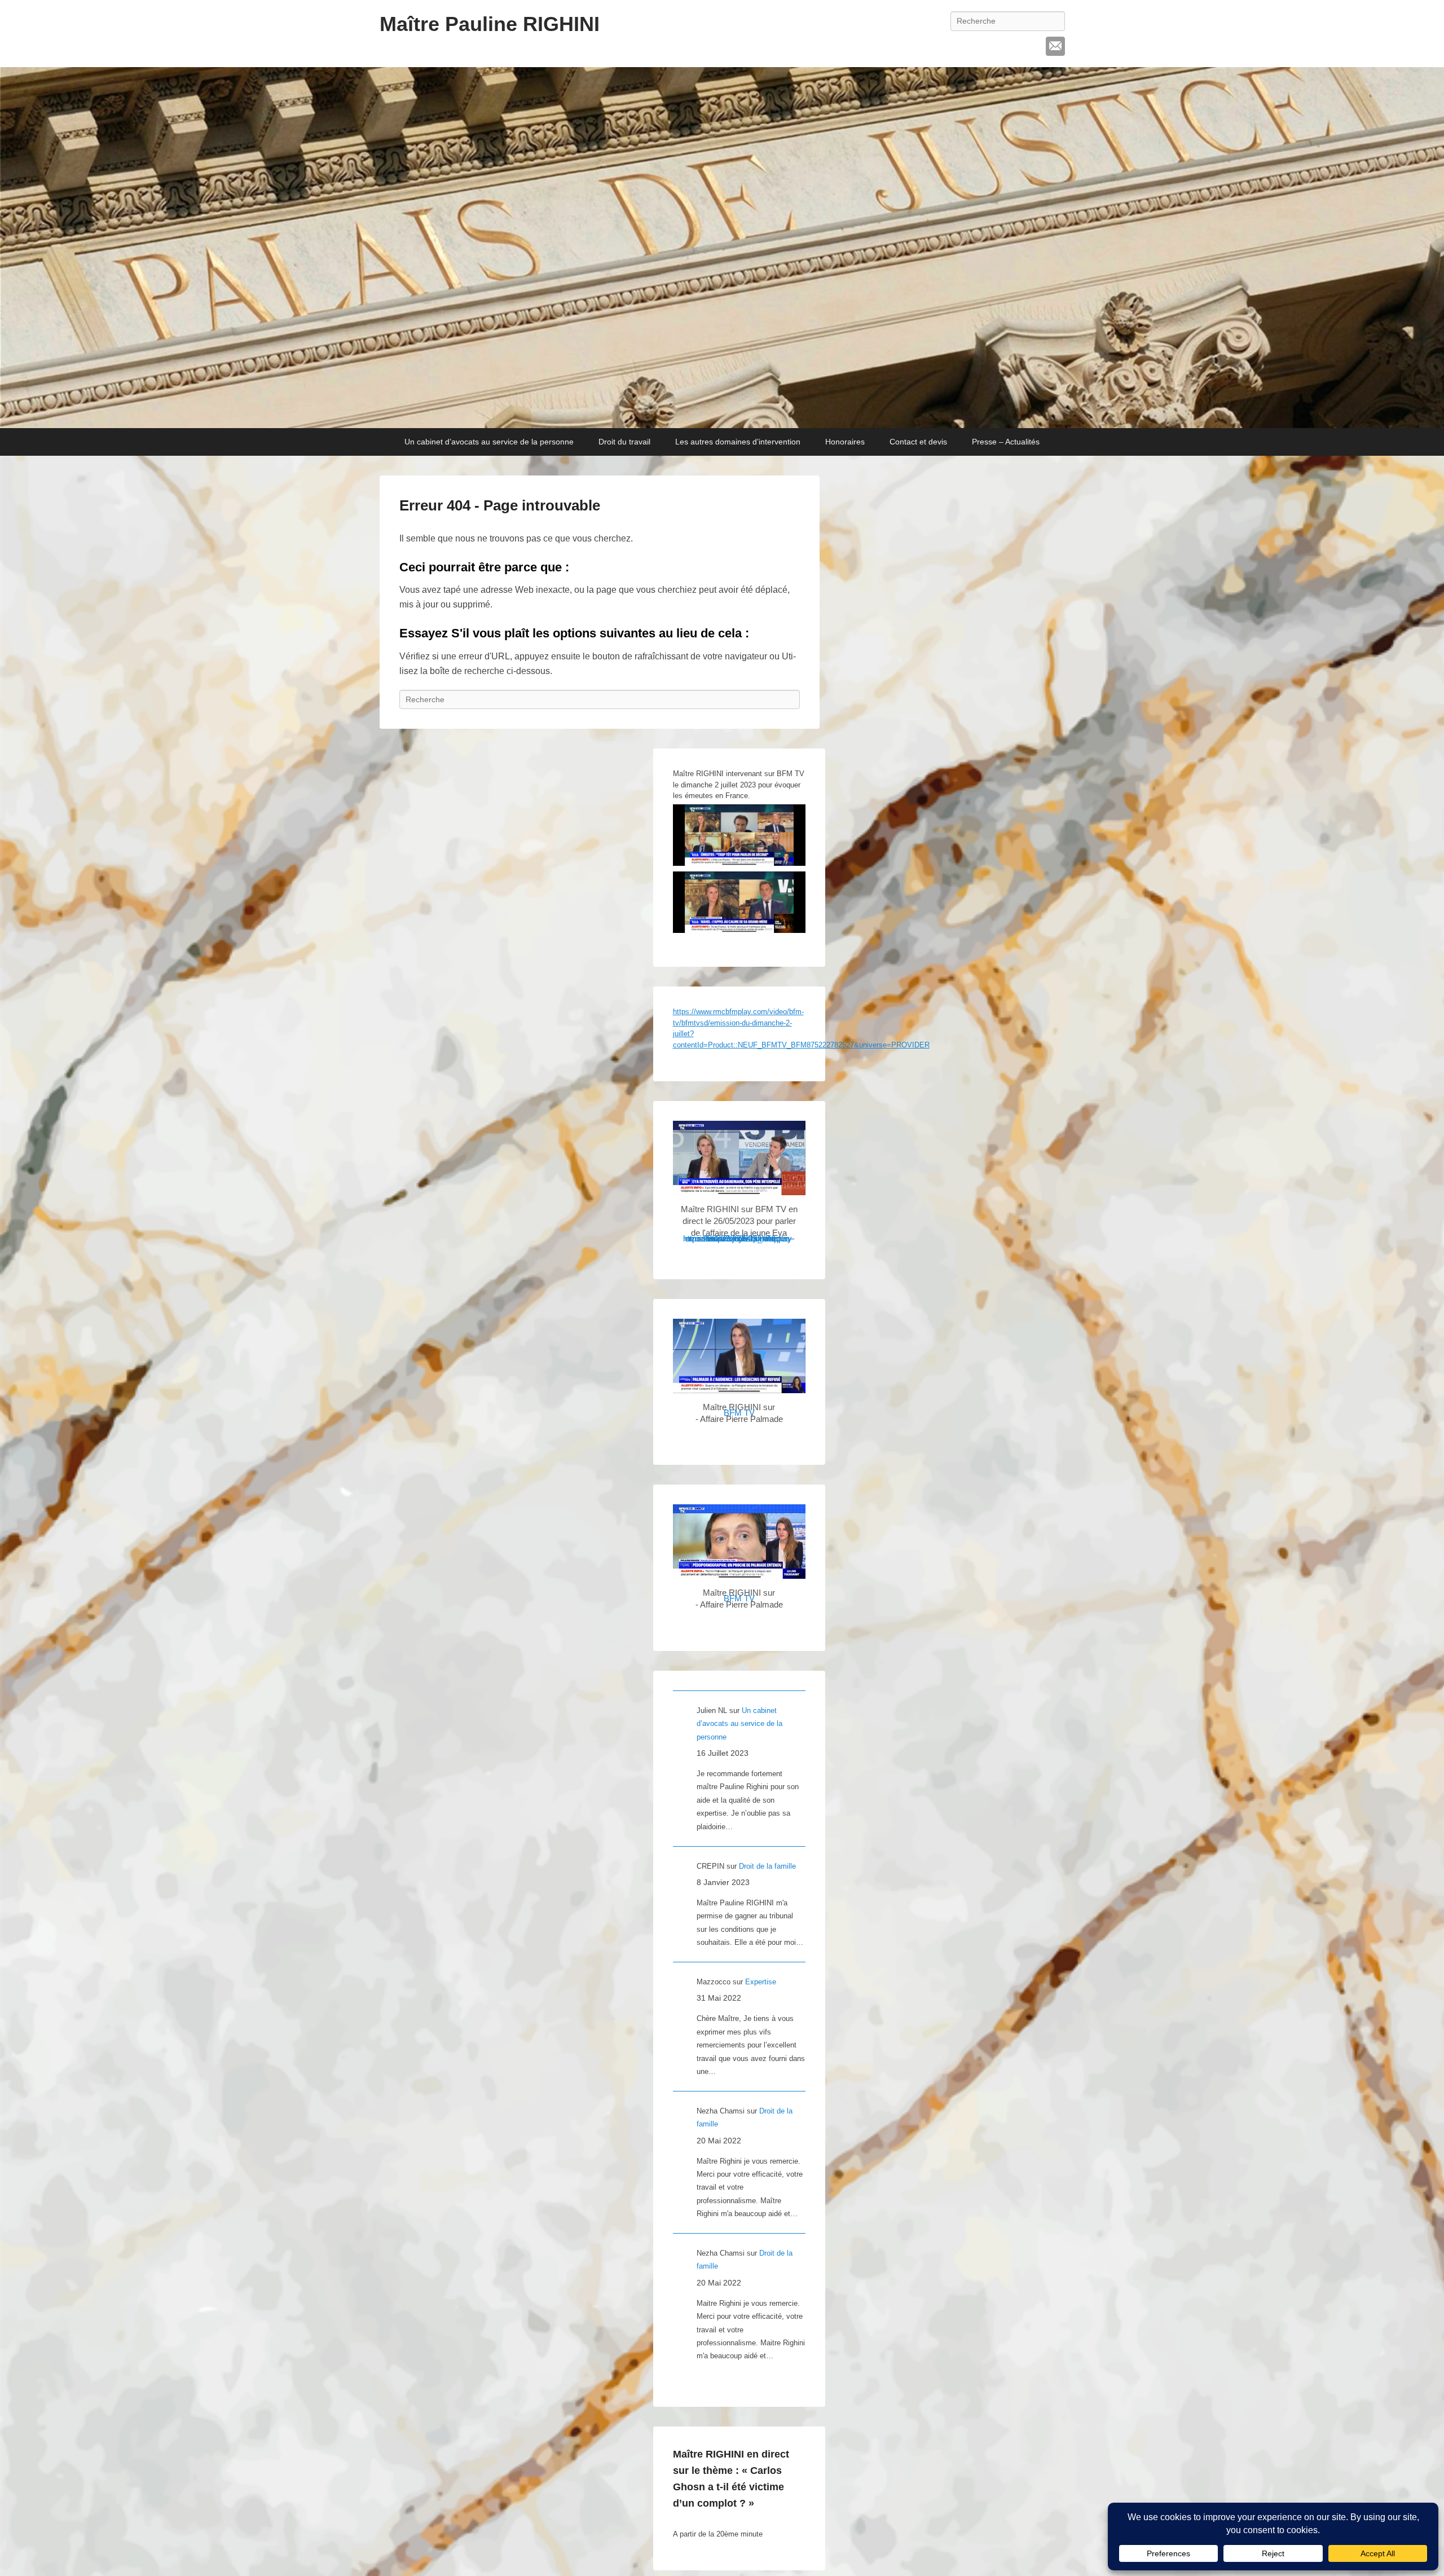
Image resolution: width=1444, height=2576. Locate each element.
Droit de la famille (767, 1866)
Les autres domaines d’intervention (738, 442)
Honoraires (845, 442)
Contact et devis (918, 442)
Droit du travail (624, 442)
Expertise (761, 1982)
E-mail (1055, 46)
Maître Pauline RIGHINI (490, 24)
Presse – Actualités (1006, 442)
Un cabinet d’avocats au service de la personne (489, 442)
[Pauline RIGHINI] (722, 248)
